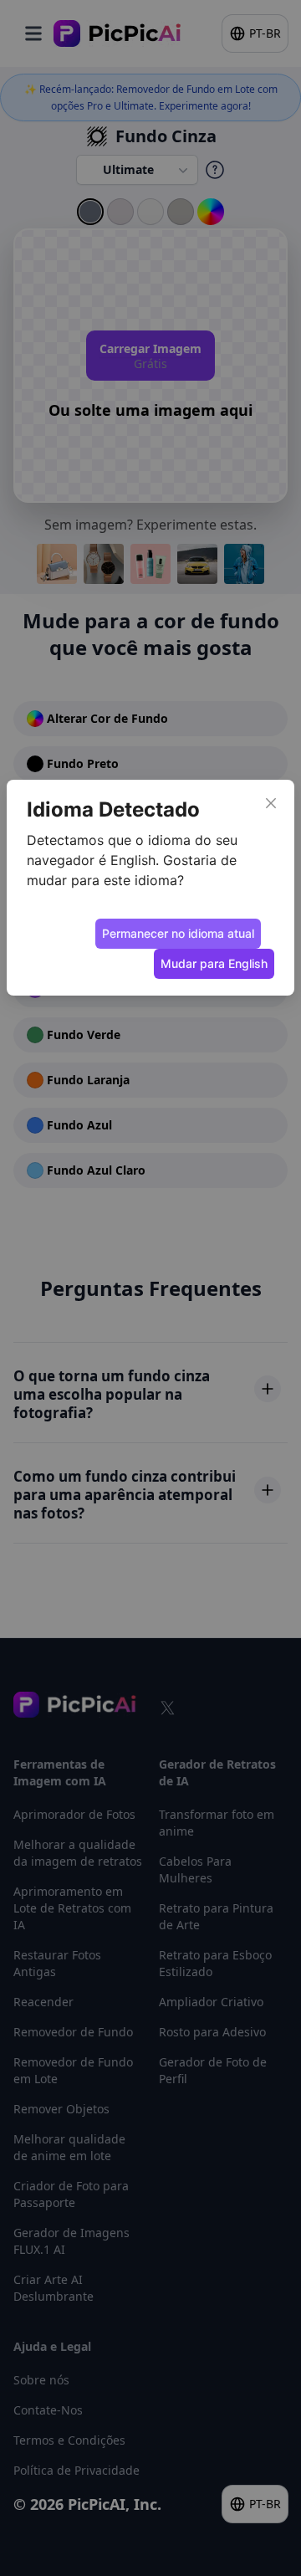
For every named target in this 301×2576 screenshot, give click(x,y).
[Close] (271, 803)
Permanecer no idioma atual (178, 933)
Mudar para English (214, 963)
